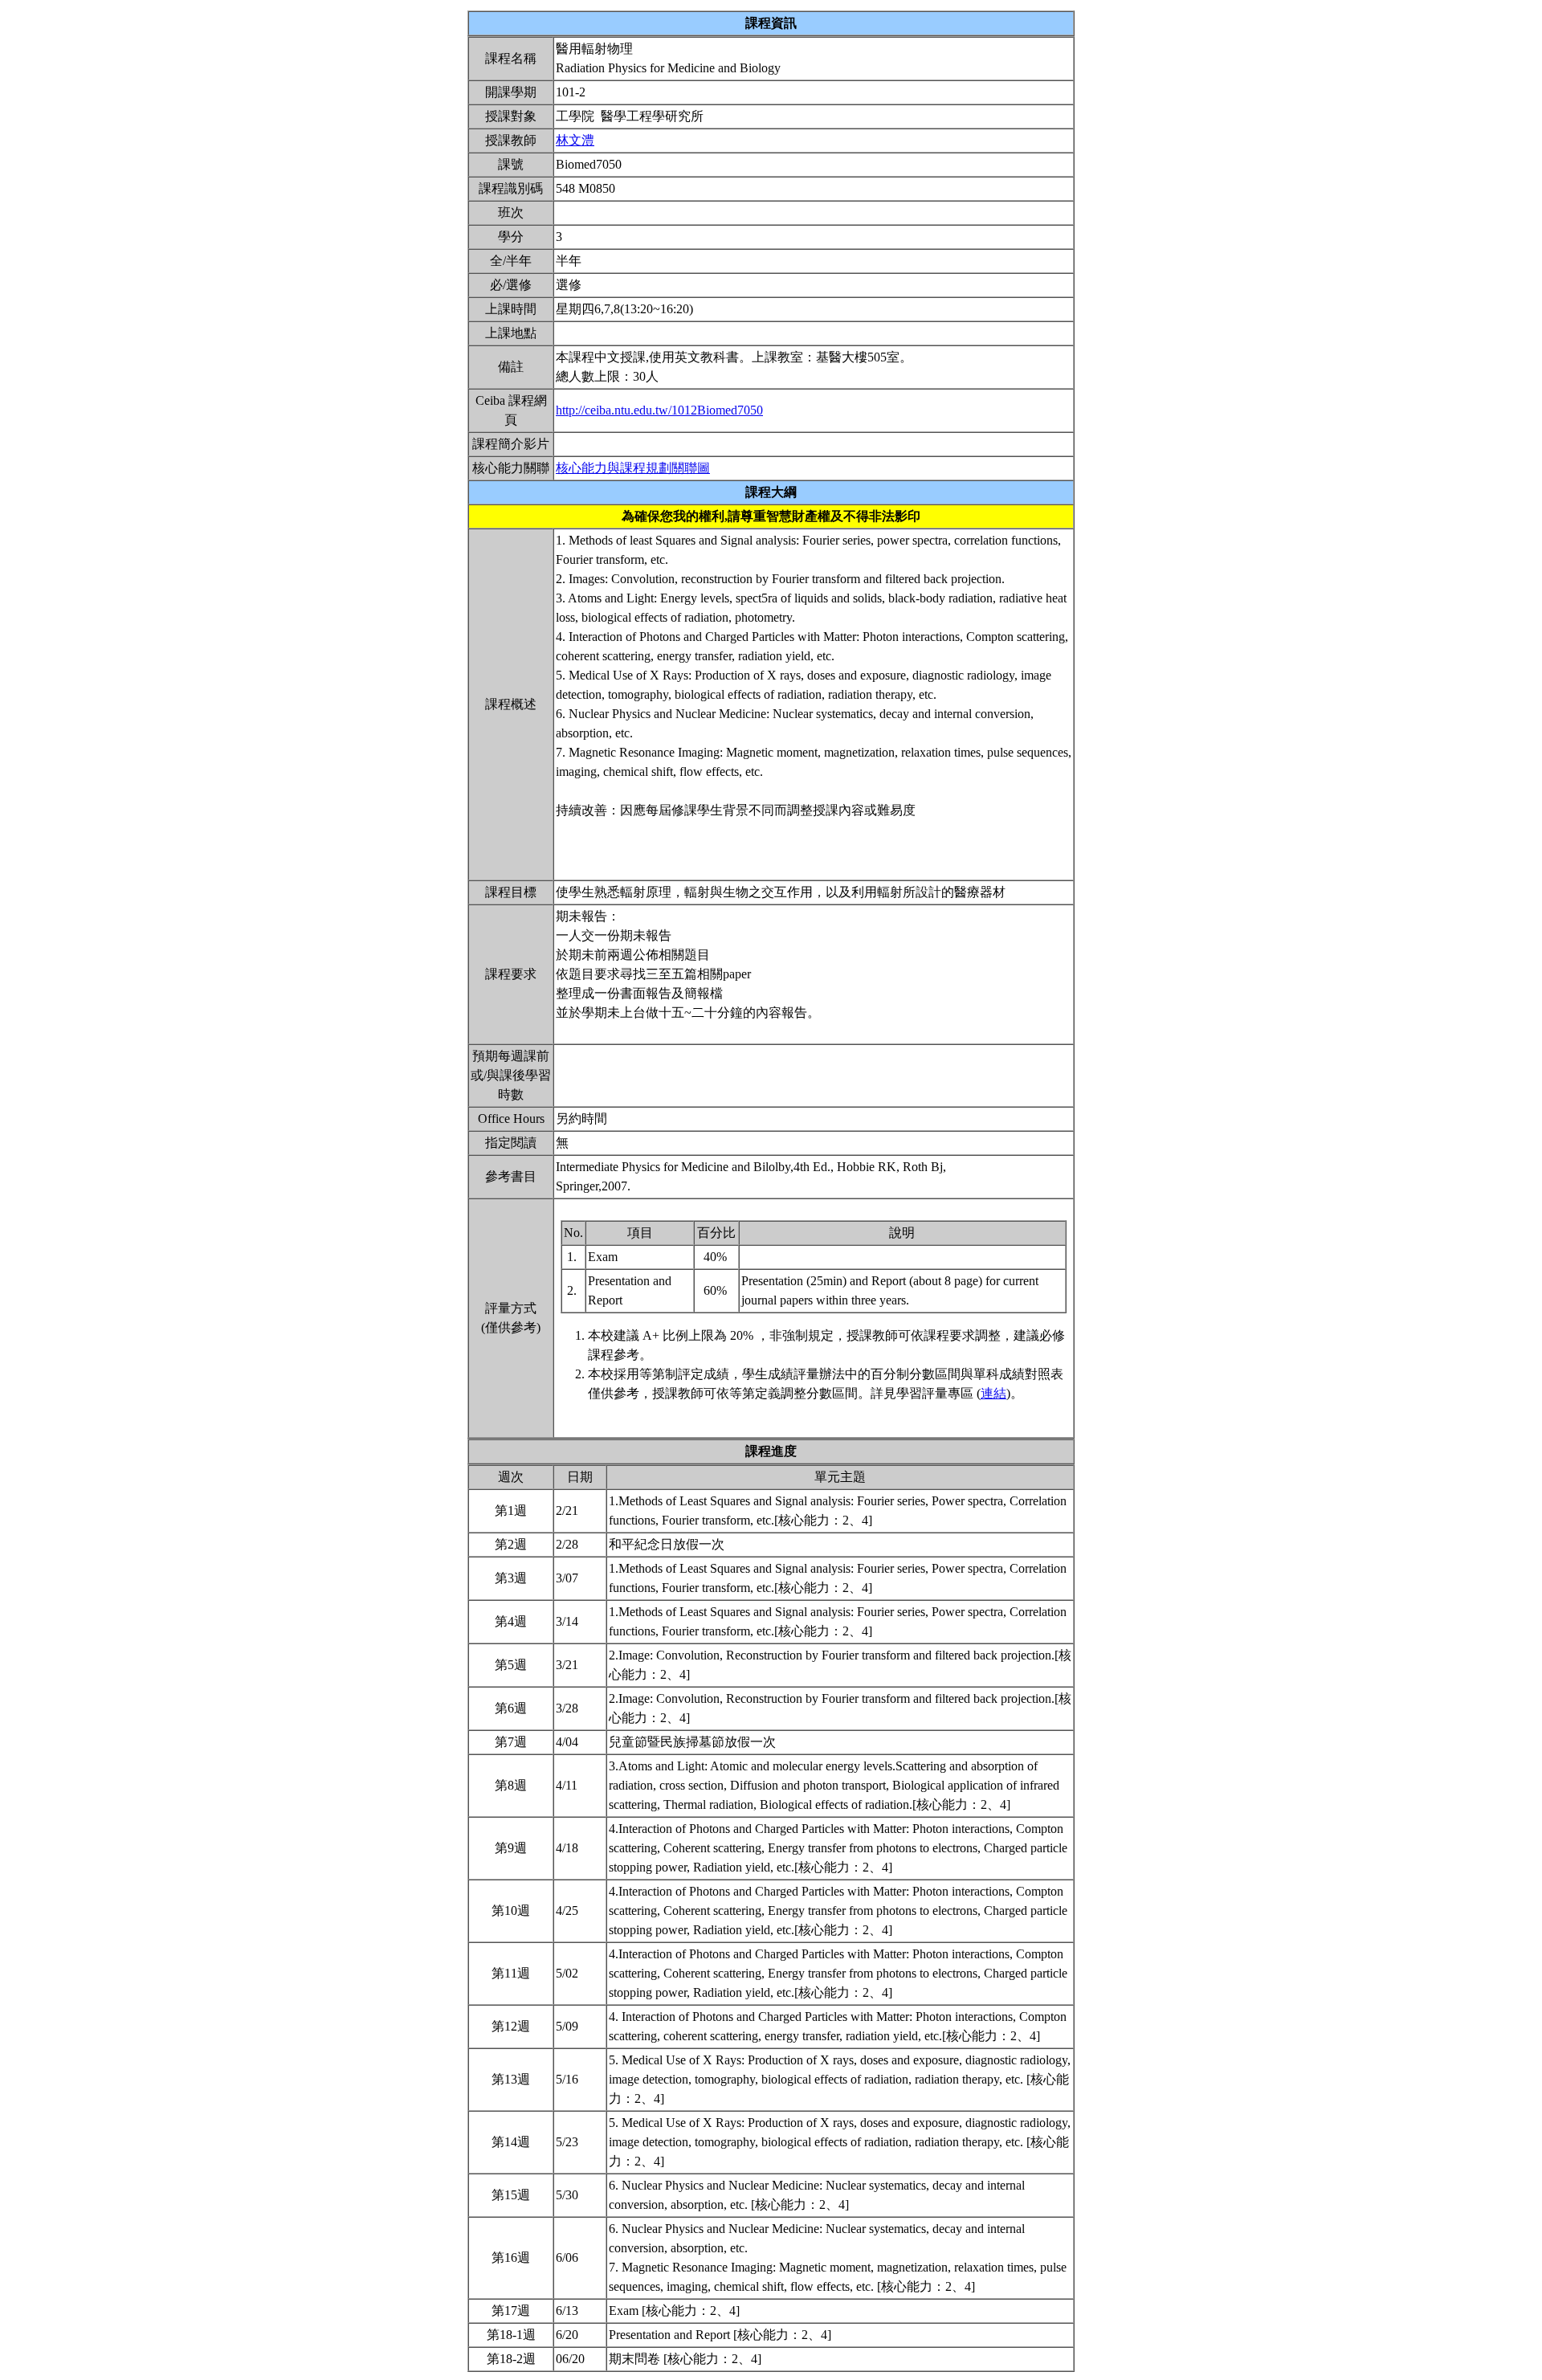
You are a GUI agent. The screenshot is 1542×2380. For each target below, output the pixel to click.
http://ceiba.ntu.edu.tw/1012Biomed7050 (659, 410)
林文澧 (575, 140)
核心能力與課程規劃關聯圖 (633, 468)
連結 (993, 1393)
